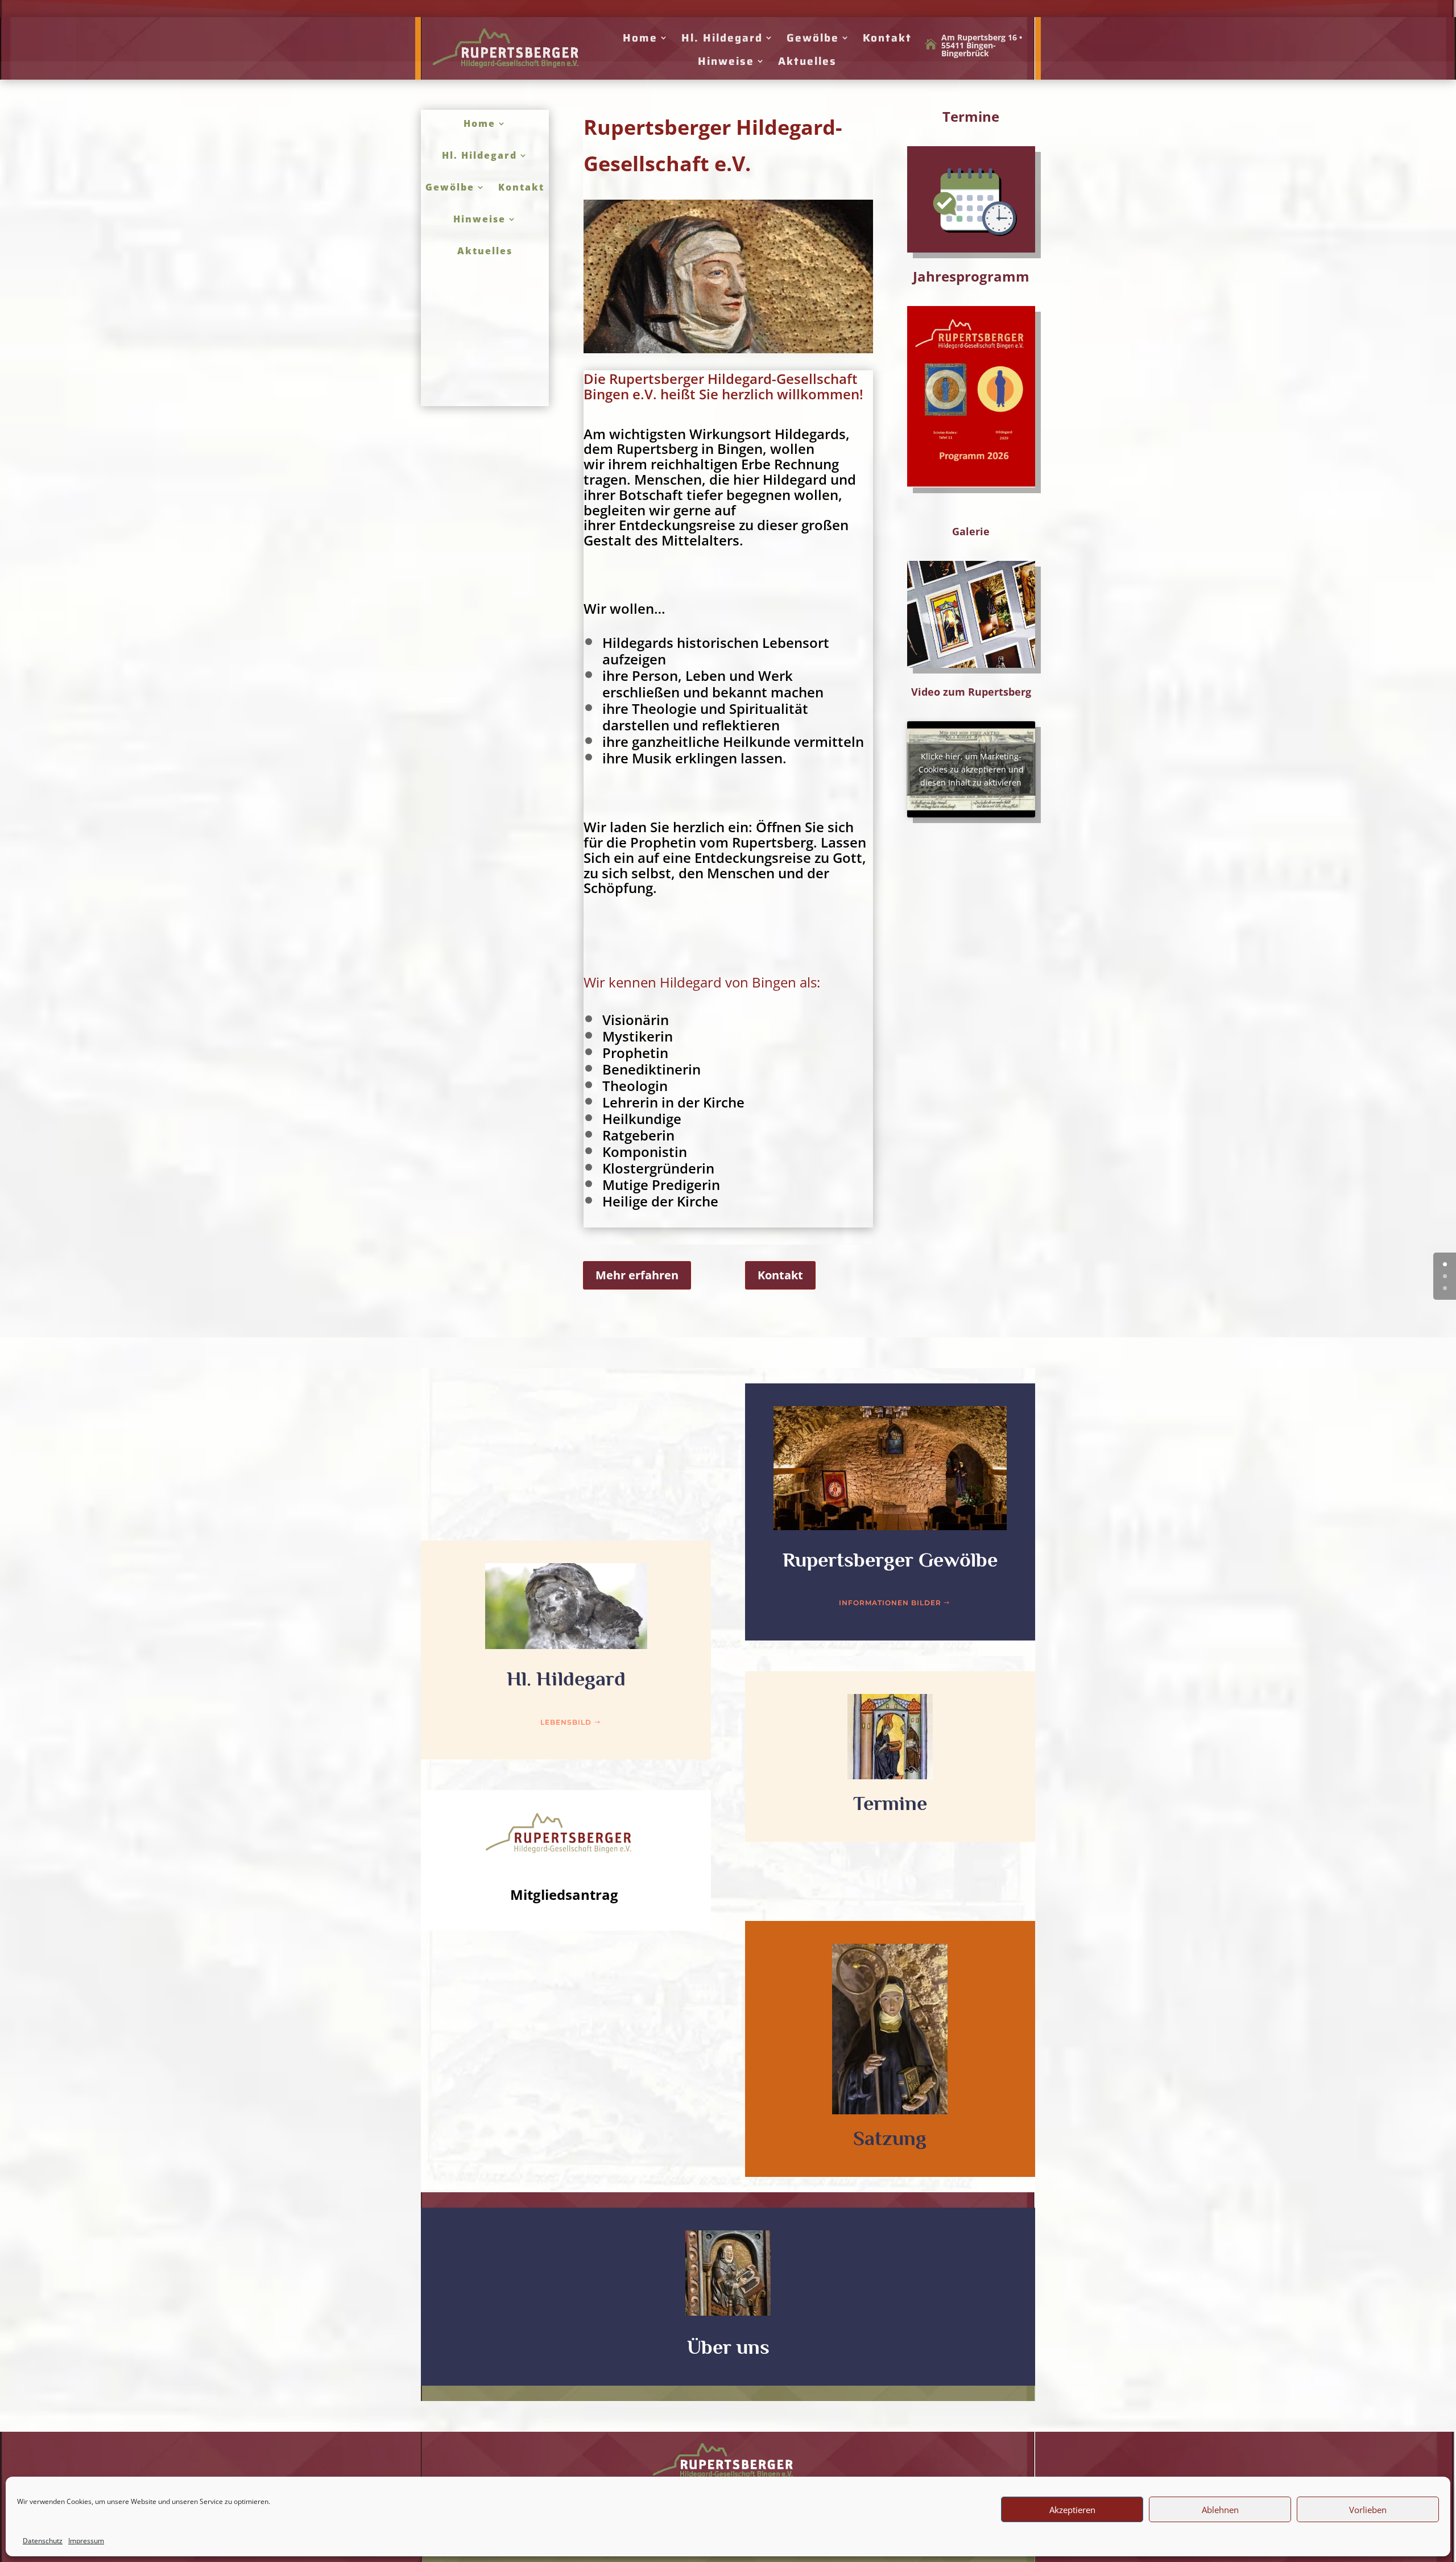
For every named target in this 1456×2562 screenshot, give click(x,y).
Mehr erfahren (637, 1275)
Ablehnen (1220, 2510)
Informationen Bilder (890, 1603)
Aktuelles (807, 61)
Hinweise (726, 61)
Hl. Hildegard (722, 38)
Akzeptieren (1072, 2510)
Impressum (86, 2541)
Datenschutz (43, 2541)
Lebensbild (566, 1722)
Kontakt (887, 38)
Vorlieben (1368, 2510)
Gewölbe (813, 38)
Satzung (890, 2138)
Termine (890, 1803)
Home (640, 38)
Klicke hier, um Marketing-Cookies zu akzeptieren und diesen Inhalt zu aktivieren (971, 769)
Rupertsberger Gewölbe (890, 1560)
